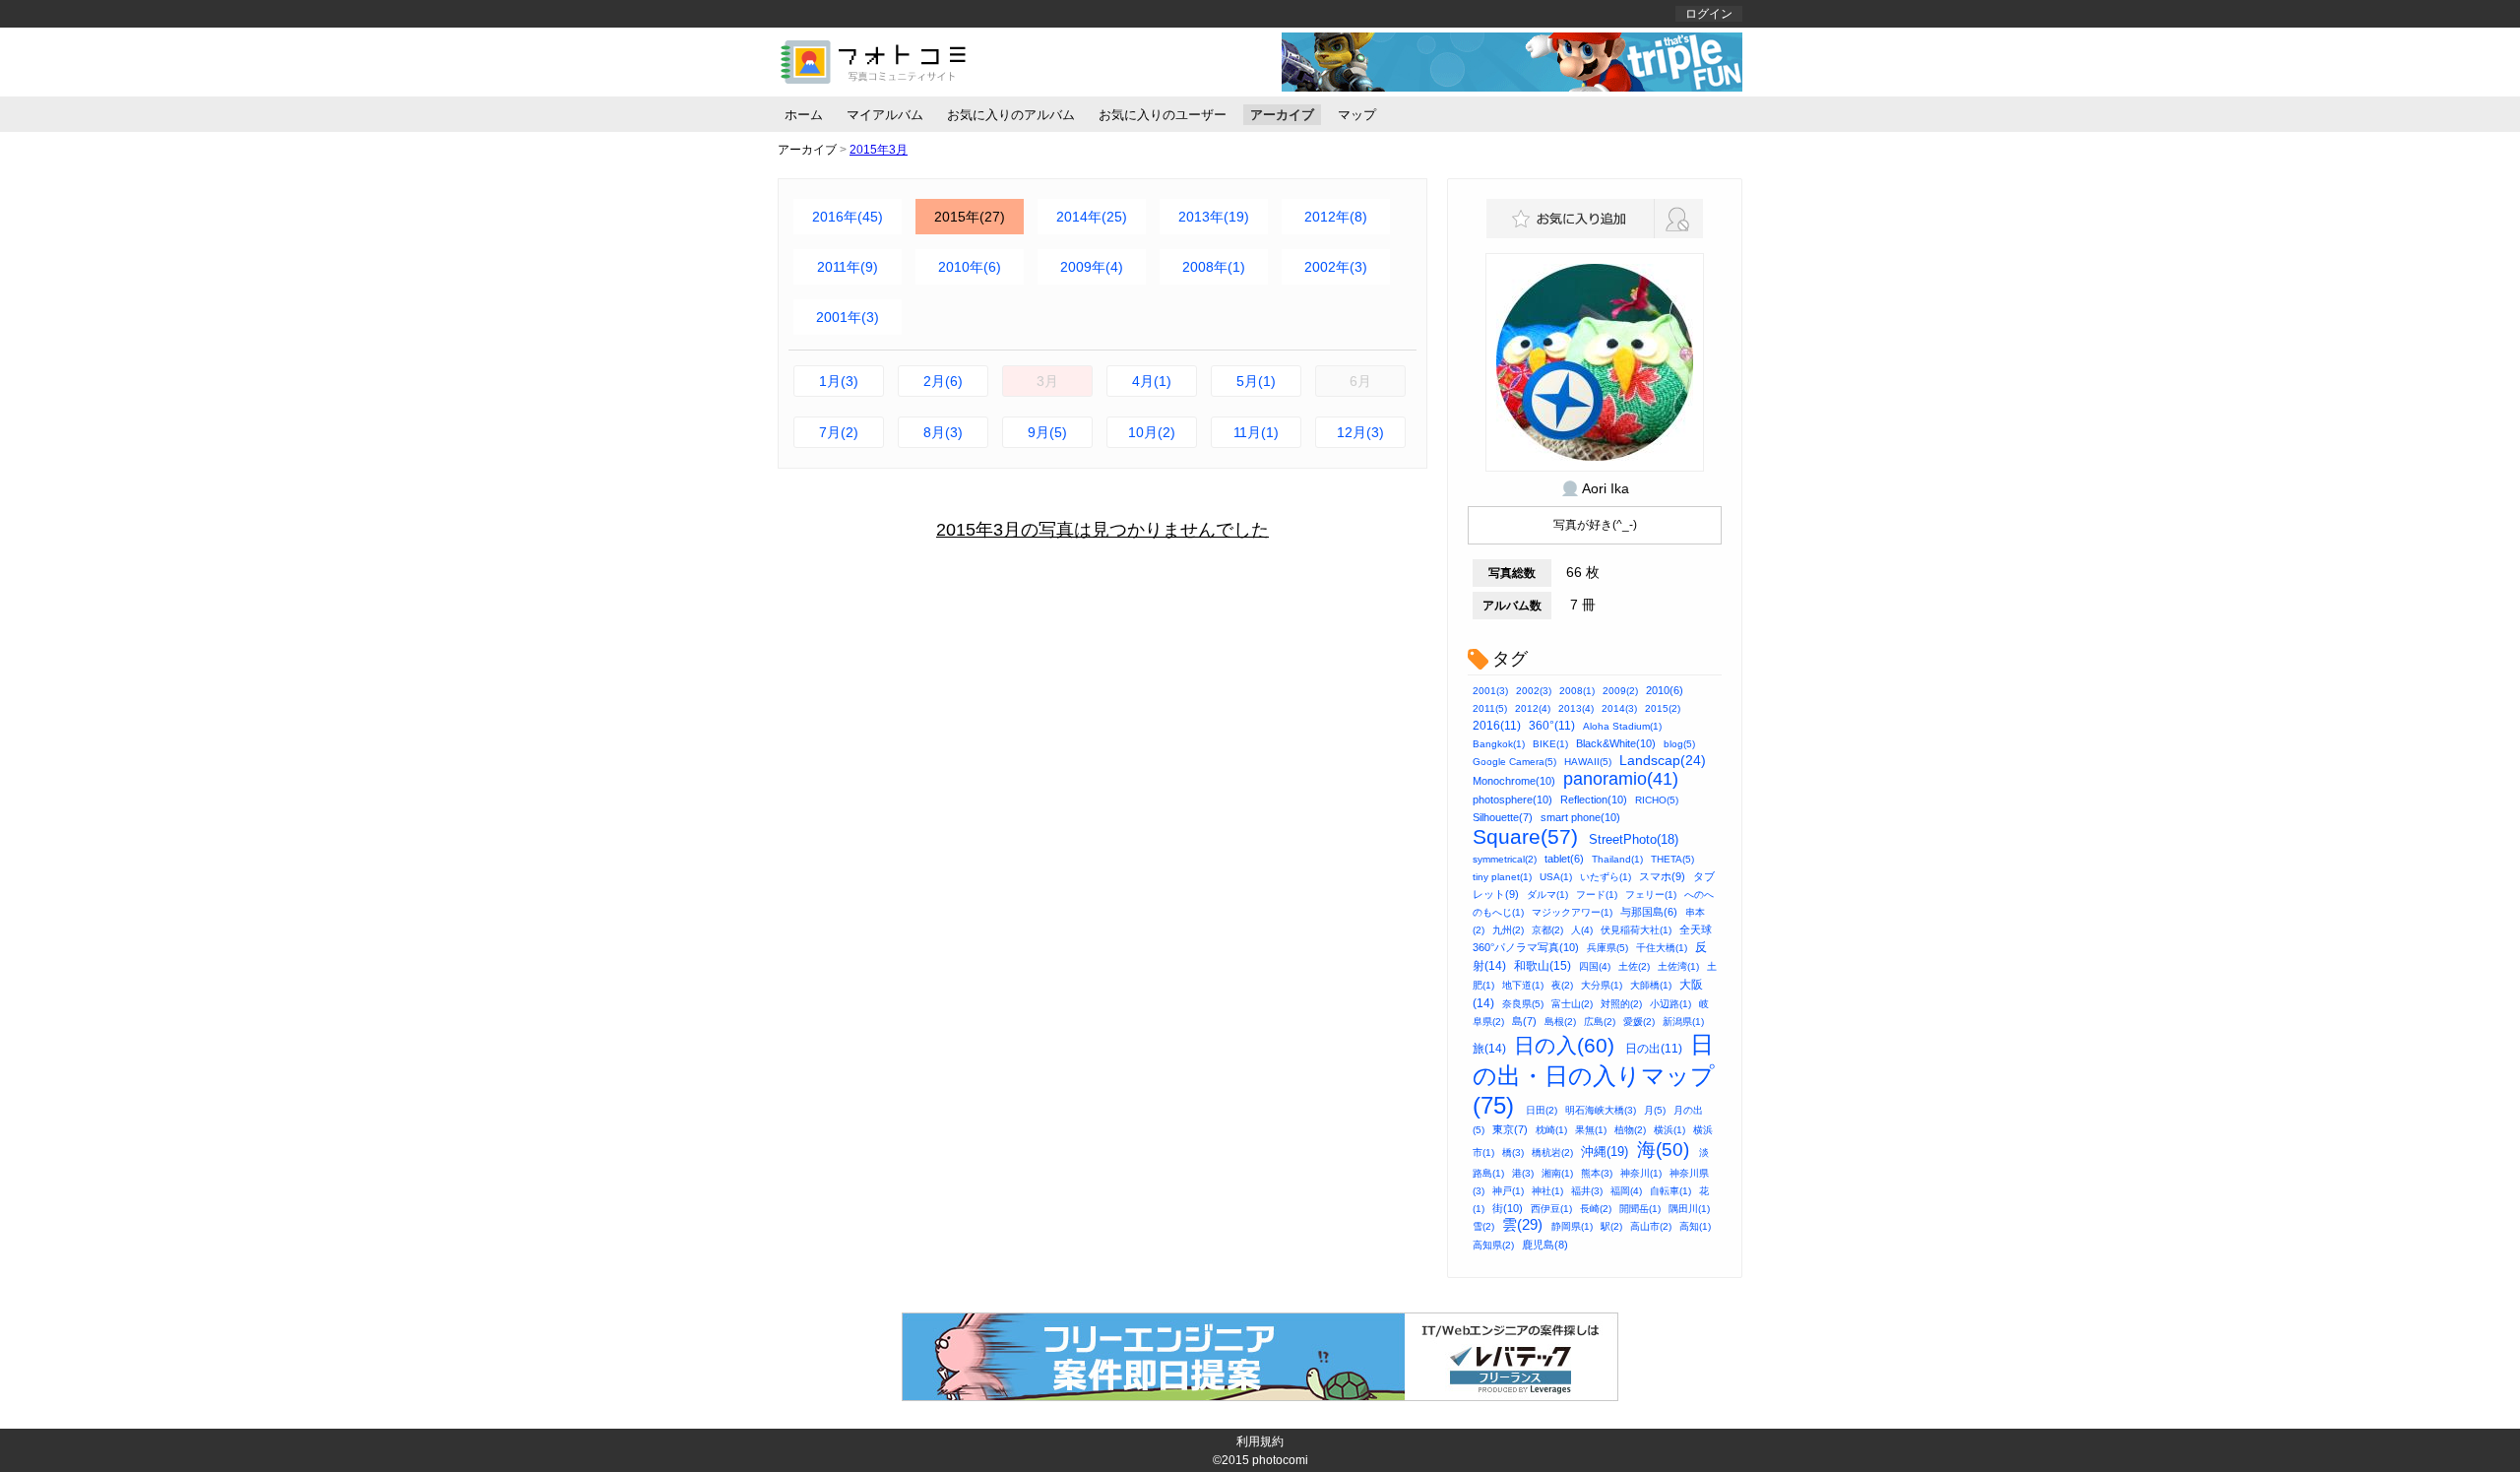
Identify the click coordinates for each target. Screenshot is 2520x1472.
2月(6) (943, 381)
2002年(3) (1336, 267)
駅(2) (1611, 1226)
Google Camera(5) (1514, 762)
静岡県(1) (1572, 1226)
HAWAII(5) (1588, 762)
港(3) (1523, 1173)
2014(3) (1619, 708)
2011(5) (1490, 708)
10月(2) (1152, 432)
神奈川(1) (1641, 1173)
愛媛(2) (1639, 1022)
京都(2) (1547, 930)
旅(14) (1489, 1049)
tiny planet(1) (1502, 877)
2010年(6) (970, 267)
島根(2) (1560, 1022)
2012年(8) (1336, 217)
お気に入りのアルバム (1011, 115)
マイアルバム (885, 115)
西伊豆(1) (1551, 1209)
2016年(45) (848, 217)
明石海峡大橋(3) (1601, 1110)
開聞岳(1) (1640, 1209)
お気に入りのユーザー (1163, 115)
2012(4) (1533, 708)
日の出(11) (1654, 1049)
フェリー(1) (1651, 895)
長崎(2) (1596, 1209)
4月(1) (1152, 381)
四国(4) (1595, 966)
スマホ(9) (1662, 876)
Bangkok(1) (1499, 744)
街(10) (1508, 1208)
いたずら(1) (1606, 877)
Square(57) (1525, 836)
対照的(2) (1621, 1004)
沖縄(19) (1605, 1152)
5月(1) (1256, 381)
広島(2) (1600, 1022)
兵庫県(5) (1607, 948)
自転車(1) (1670, 1191)
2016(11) (1497, 726)
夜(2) (1562, 985)
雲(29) (1522, 1224)
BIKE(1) (1550, 744)
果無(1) (1591, 1130)
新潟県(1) (1683, 1022)
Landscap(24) (1663, 760)
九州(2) (1508, 930)
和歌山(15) (1543, 966)
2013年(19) (1214, 217)
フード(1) (1597, 895)
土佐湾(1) (1678, 966)
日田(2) (1542, 1110)
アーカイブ (1282, 115)
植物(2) (1630, 1130)
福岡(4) (1626, 1191)
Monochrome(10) (1514, 781)
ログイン (1709, 14)
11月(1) (1256, 432)
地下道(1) (1523, 985)
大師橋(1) (1651, 985)
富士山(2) (1572, 1004)
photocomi (1280, 1460)
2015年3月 (879, 150)
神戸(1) (1508, 1191)
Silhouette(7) (1503, 817)
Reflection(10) (1594, 800)
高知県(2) (1493, 1245)
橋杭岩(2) (1552, 1152)
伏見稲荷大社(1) (1636, 930)
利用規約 (1260, 1441)
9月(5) (1047, 432)
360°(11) (1552, 726)
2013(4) (1576, 708)
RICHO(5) (1657, 800)
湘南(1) (1557, 1173)
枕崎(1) (1551, 1130)
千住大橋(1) (1662, 948)
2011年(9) (848, 267)
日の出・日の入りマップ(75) (1594, 1075)
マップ (1357, 115)
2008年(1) (1214, 267)
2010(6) (1665, 690)
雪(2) (1483, 1226)
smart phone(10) (1580, 817)
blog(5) (1679, 744)
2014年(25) (1092, 217)
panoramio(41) (1621, 779)
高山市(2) (1651, 1226)
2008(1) (1577, 691)
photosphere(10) (1512, 800)
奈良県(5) (1523, 1004)
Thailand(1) (1617, 859)
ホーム (804, 115)
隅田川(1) (1689, 1209)
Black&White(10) (1616, 743)
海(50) (1663, 1150)
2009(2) (1620, 691)
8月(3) (943, 432)
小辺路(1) (1670, 1004)
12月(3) (1360, 432)
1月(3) (839, 381)
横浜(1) (1669, 1130)
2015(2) (1663, 708)
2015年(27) (970, 217)
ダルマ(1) (1547, 895)
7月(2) (839, 432)
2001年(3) (848, 317)
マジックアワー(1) (1572, 912)
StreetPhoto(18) (1634, 839)
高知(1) (1695, 1226)
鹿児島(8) (1545, 1245)
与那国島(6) (1649, 912)
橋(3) (1513, 1152)
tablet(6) (1564, 859)
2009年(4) (1092, 267)
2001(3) (1490, 691)
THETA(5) (1672, 859)
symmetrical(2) (1505, 859)
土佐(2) (1634, 966)
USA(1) (1556, 877)
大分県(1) (1602, 985)
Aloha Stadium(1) (1622, 726)
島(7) (1524, 1021)
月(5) (1655, 1110)
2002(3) (1534, 691)
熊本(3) (1597, 1173)
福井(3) (1587, 1191)
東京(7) (1510, 1129)
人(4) (1582, 930)
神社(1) (1547, 1191)
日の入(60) (1564, 1045)
